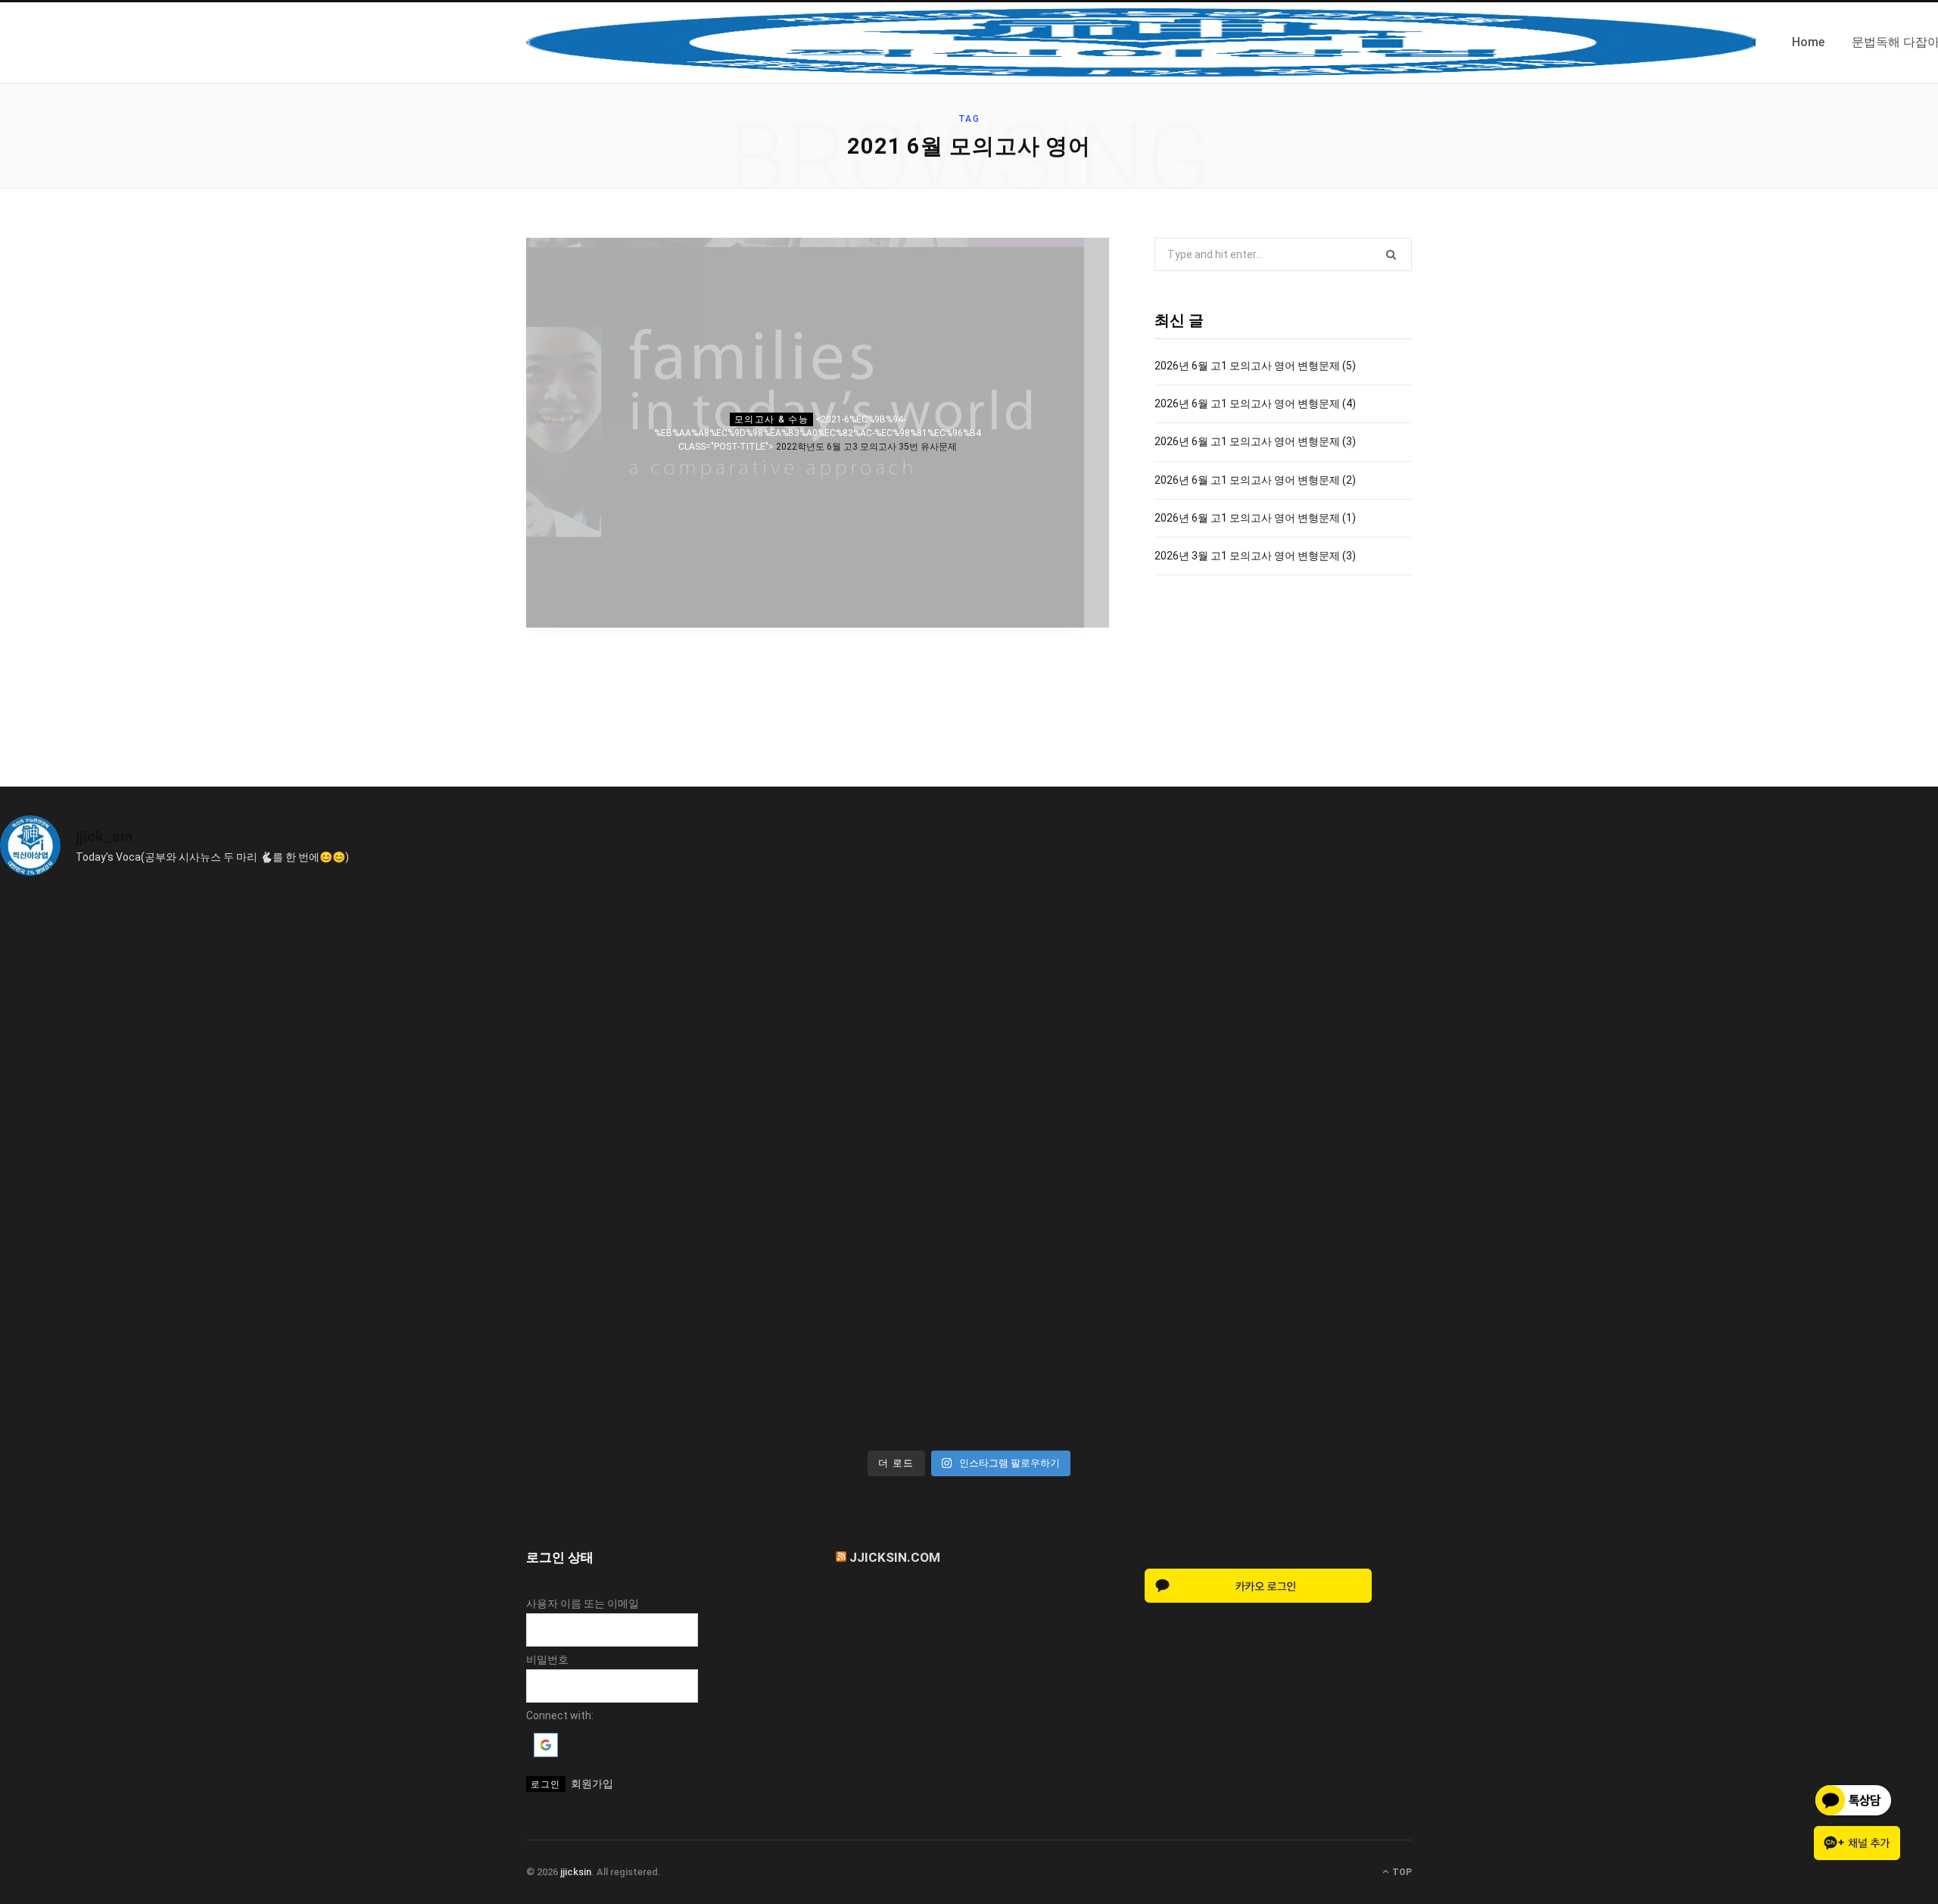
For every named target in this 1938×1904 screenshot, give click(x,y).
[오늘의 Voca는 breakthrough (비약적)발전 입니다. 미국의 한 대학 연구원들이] (1212, 1028)
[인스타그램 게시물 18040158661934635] (240, 1028)
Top (1401, 1872)
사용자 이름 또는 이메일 (583, 1603)
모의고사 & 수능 (771, 419)
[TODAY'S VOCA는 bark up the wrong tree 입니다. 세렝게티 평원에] (726, 1028)
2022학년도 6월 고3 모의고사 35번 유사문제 (866, 447)
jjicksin (576, 1872)
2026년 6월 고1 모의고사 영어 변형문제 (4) (1255, 404)
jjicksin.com (895, 1557)
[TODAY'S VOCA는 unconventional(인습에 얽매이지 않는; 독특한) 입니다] (240, 1304)
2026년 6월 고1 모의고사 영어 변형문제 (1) (1255, 518)
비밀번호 (547, 1659)
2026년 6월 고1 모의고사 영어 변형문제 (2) (1255, 480)
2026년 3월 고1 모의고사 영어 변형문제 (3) (1255, 556)
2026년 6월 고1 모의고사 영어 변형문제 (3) (1255, 441)
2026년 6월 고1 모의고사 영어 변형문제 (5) (1255, 366)
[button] (546, 1753)
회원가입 (592, 1784)
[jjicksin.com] (1141, 42)
